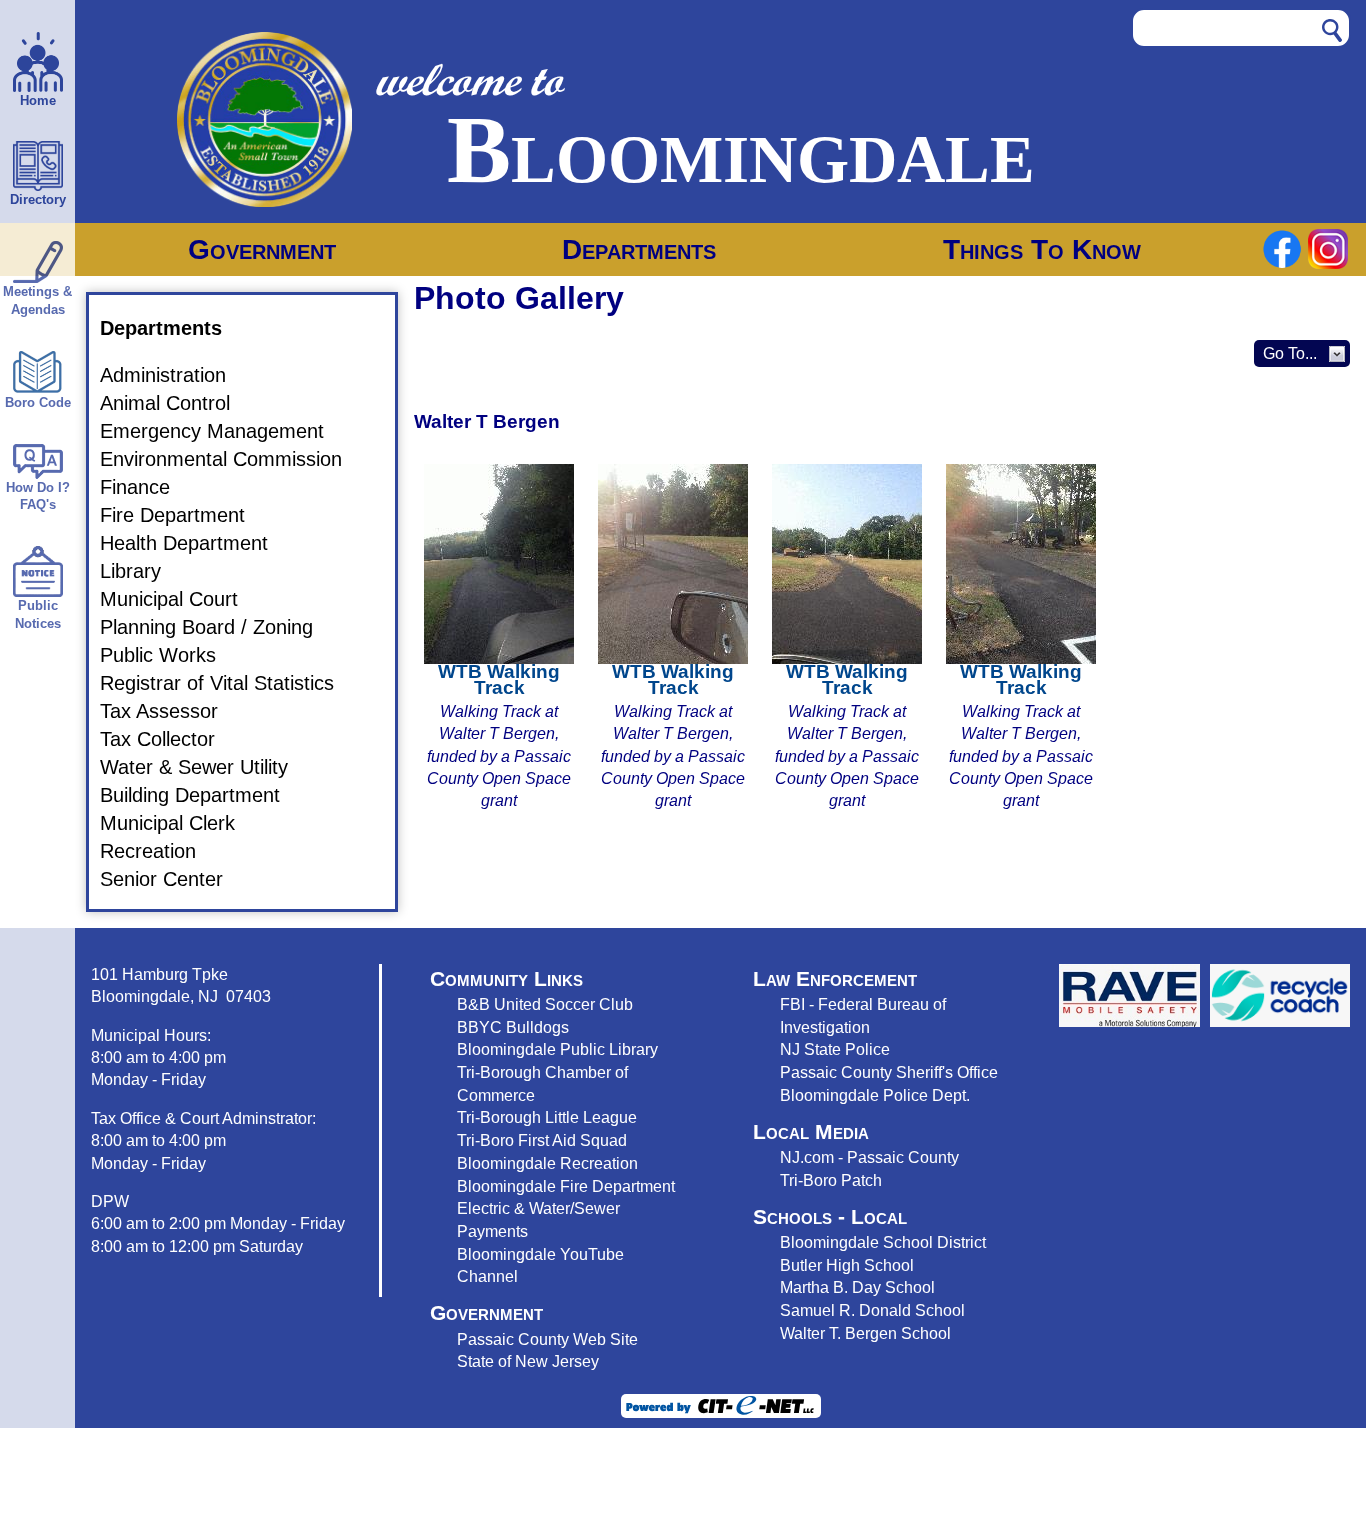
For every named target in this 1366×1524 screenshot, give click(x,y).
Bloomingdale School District (883, 1242)
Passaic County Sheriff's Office (889, 1072)
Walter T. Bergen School (865, 1333)
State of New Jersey (528, 1361)
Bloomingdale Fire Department (566, 1186)
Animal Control (177, 403)
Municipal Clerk (179, 823)
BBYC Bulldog (509, 1027)
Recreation (160, 851)
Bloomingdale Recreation (547, 1163)
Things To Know (1042, 249)
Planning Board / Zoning (218, 627)
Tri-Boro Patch (831, 1180)
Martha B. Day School (857, 1287)
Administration (175, 375)
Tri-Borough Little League (547, 1117)
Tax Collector (169, 739)
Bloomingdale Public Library (557, 1049)
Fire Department (184, 515)
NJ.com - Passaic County (869, 1157)
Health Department (196, 543)
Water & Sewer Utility (206, 767)
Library (142, 571)
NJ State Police (835, 1049)
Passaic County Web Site (547, 1339)
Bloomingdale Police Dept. (875, 1095)
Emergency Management (224, 431)
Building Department (202, 795)
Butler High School (847, 1265)
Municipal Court (181, 599)
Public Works (170, 655)
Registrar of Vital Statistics (229, 683)
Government (262, 249)
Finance (147, 487)
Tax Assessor (171, 711)
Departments (639, 249)
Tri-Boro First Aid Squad (542, 1140)
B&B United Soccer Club (545, 1004)
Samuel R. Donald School (872, 1310)
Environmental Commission (233, 459)
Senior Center (173, 879)
